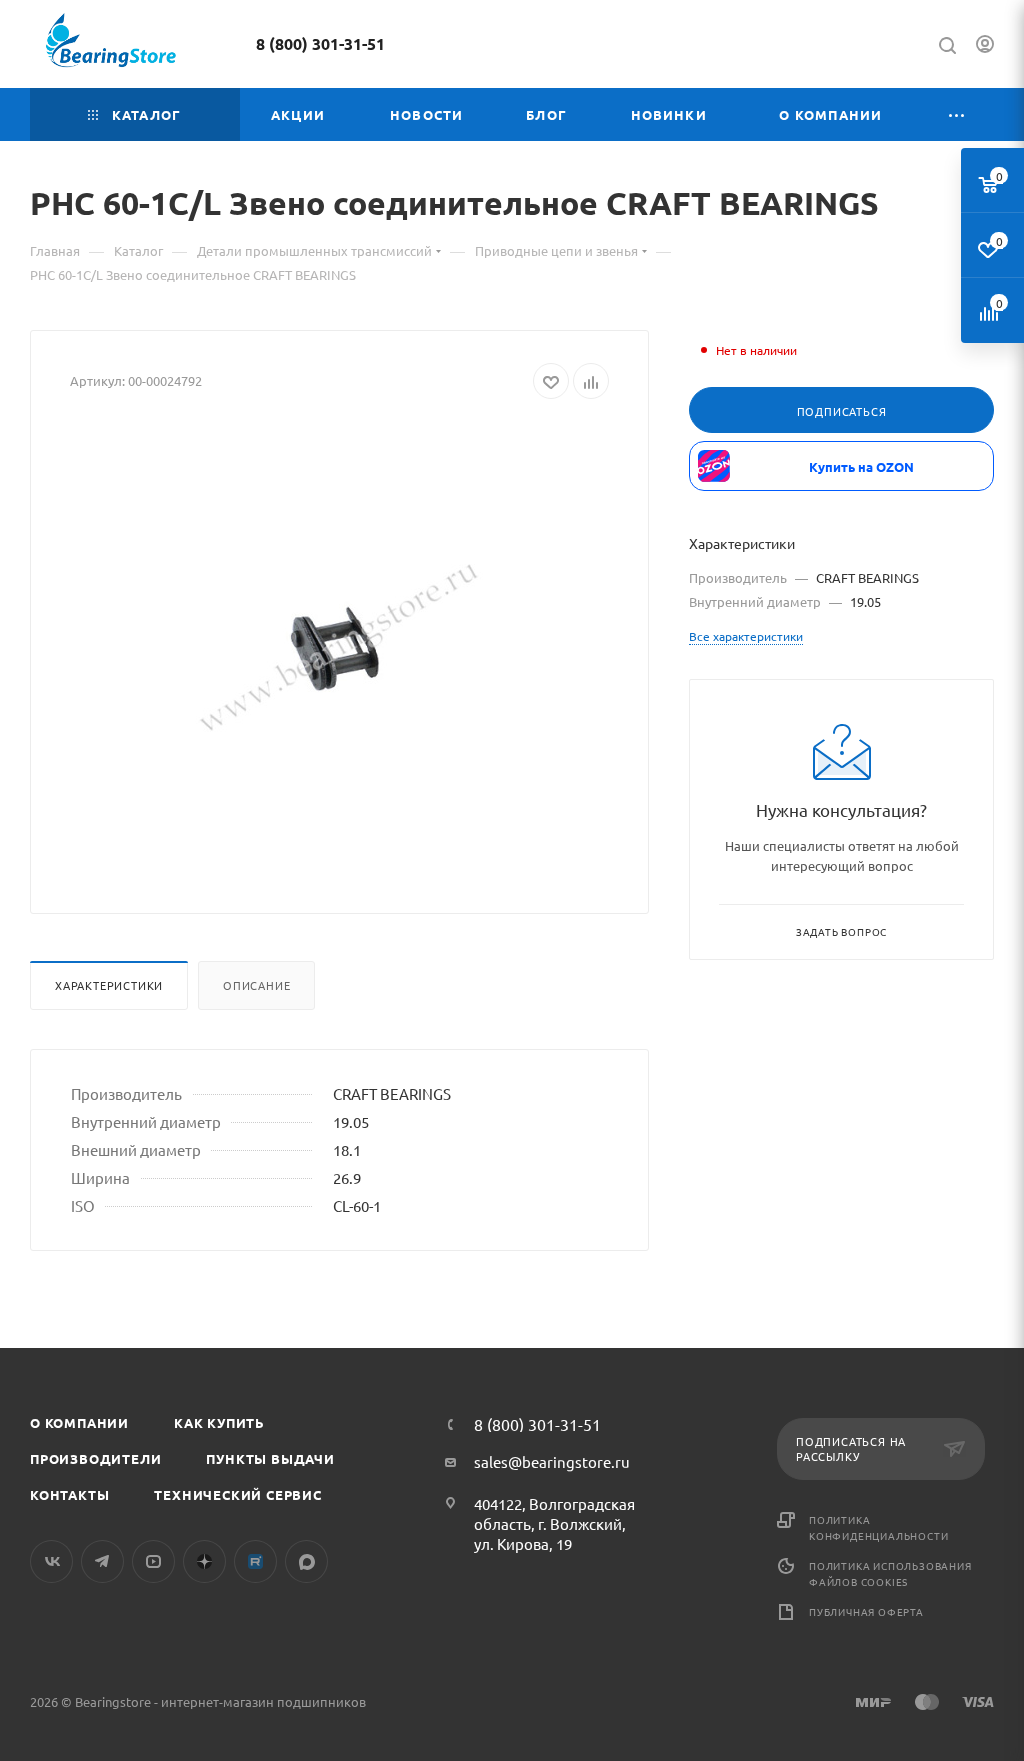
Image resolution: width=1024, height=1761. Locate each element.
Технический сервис (237, 1494)
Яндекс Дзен (204, 1561)
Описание (256, 985)
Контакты (69, 1494)
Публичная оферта (866, 1611)
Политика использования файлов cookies (890, 1573)
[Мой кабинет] (985, 46)
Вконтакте (51, 1561)
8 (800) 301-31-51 (320, 43)
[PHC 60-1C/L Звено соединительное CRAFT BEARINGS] (340, 649)
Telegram (102, 1561)
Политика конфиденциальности (878, 1527)
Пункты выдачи (270, 1458)
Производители (95, 1458)
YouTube (153, 1561)
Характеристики (109, 985)
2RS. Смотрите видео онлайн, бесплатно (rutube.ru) (255, 1561)
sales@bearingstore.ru (552, 1461)
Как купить (219, 1422)
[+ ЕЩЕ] (957, 114)
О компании (79, 1422)
